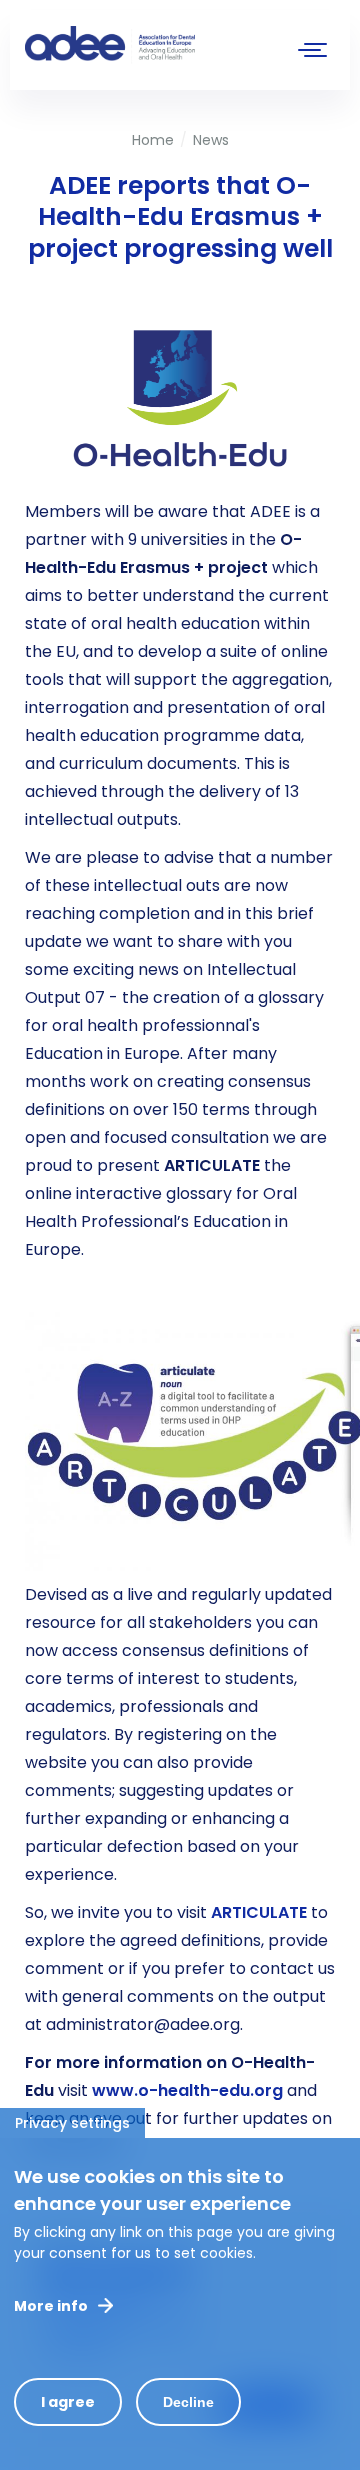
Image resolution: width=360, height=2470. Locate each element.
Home (153, 140)
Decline (188, 2402)
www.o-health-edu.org (187, 2090)
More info (51, 2306)
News (211, 140)
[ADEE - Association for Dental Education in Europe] (175, 45)
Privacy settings (72, 2123)
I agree (68, 2402)
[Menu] (313, 52)
